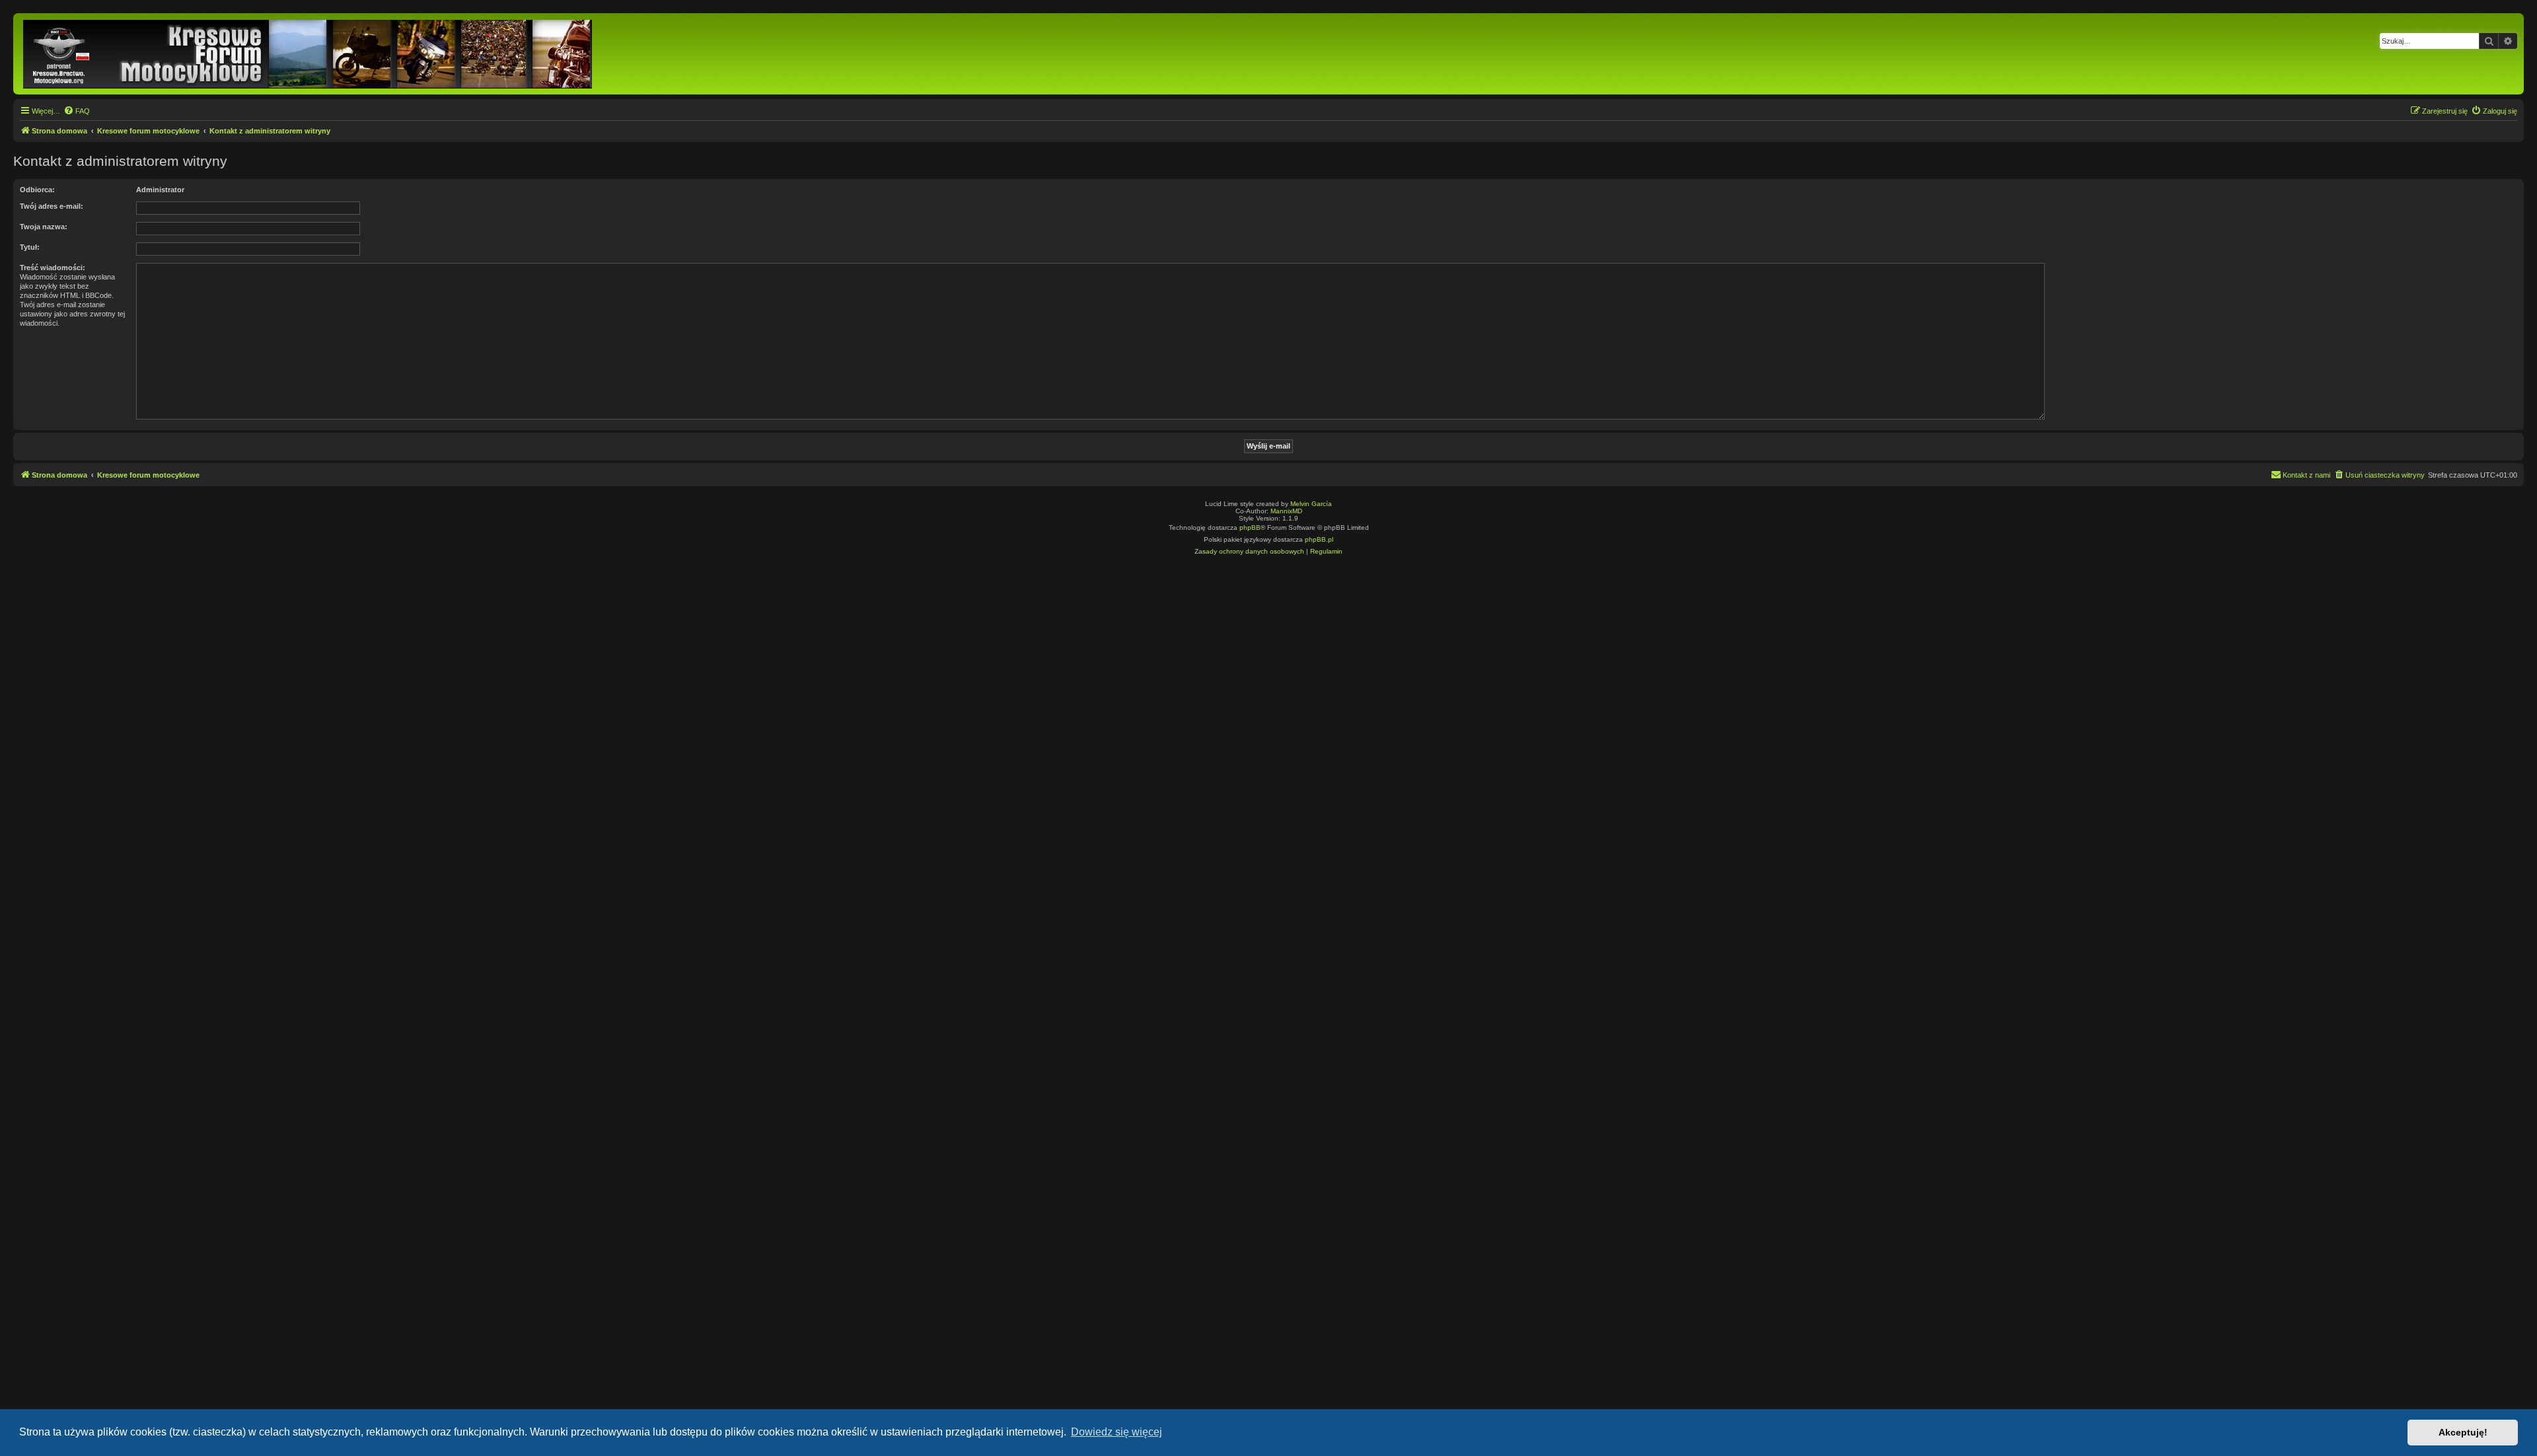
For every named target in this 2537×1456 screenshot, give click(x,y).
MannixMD (1286, 511)
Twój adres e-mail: (52, 206)
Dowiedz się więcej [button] (1117, 1432)
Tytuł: (30, 247)
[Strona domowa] (309, 54)
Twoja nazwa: (44, 227)
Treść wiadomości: (53, 268)
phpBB (1250, 528)
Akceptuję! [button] (2463, 1432)
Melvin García (1311, 504)
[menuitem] (77, 111)
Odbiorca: (37, 190)
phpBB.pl (1319, 539)
